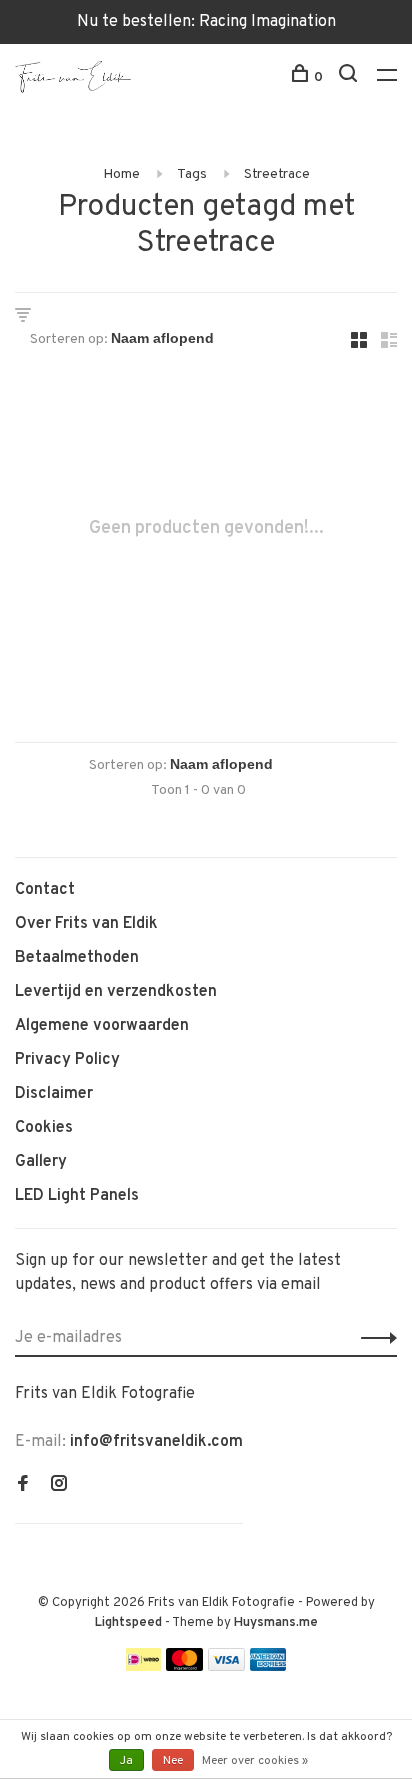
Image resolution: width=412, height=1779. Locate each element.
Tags (192, 174)
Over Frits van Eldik (86, 924)
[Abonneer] (373, 1338)
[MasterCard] (184, 1667)
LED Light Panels (77, 1196)
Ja (126, 1761)
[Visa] (226, 1667)
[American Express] (268, 1667)
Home (121, 174)
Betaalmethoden (77, 958)
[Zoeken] (350, 77)
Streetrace (277, 174)
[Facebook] (23, 1486)
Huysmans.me (276, 1623)
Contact (45, 890)
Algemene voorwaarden (102, 1026)
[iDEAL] (144, 1667)
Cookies (44, 1128)
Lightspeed (128, 1623)
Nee (173, 1761)
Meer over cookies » (255, 1761)
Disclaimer (54, 1094)
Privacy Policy (67, 1060)
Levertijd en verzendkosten (116, 992)
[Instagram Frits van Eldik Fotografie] (59, 1486)
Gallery (41, 1162)
